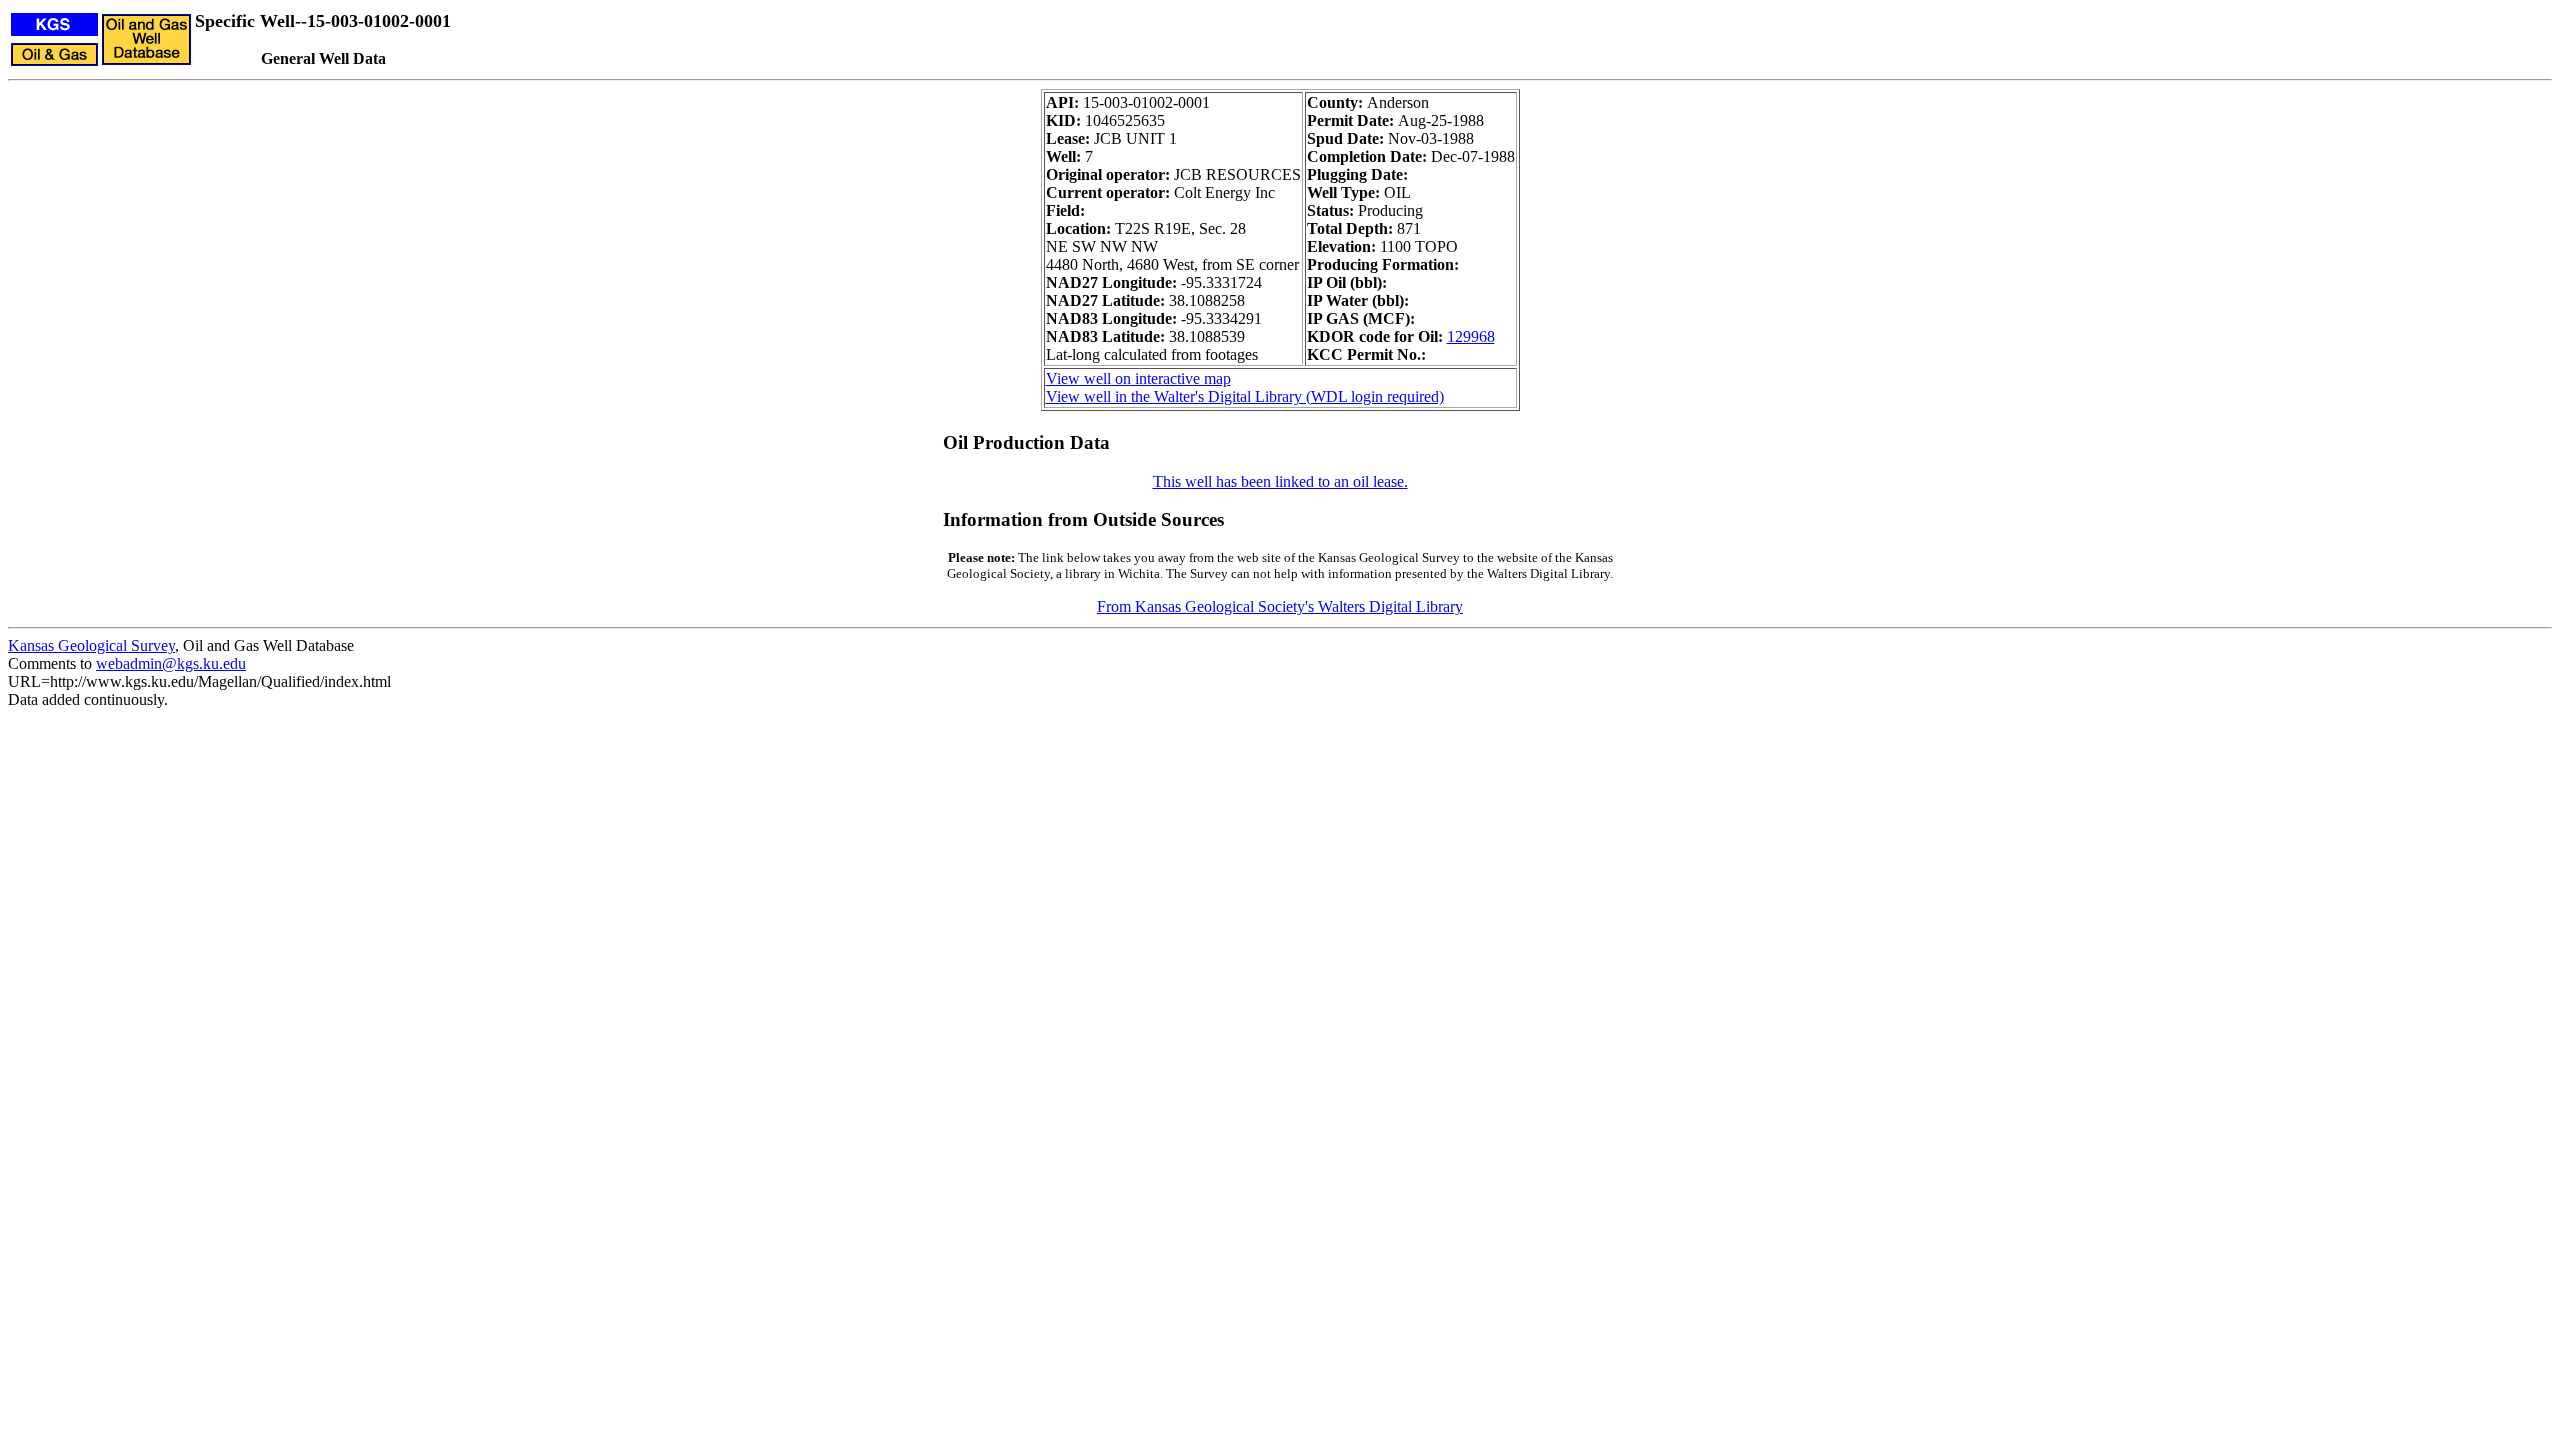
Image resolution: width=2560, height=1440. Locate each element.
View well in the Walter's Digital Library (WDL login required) (1245, 396)
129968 (1471, 336)
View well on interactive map (1138, 378)
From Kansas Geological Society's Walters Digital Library (1280, 606)
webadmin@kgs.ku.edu (171, 663)
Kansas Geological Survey (91, 645)
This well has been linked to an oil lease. (1280, 481)
